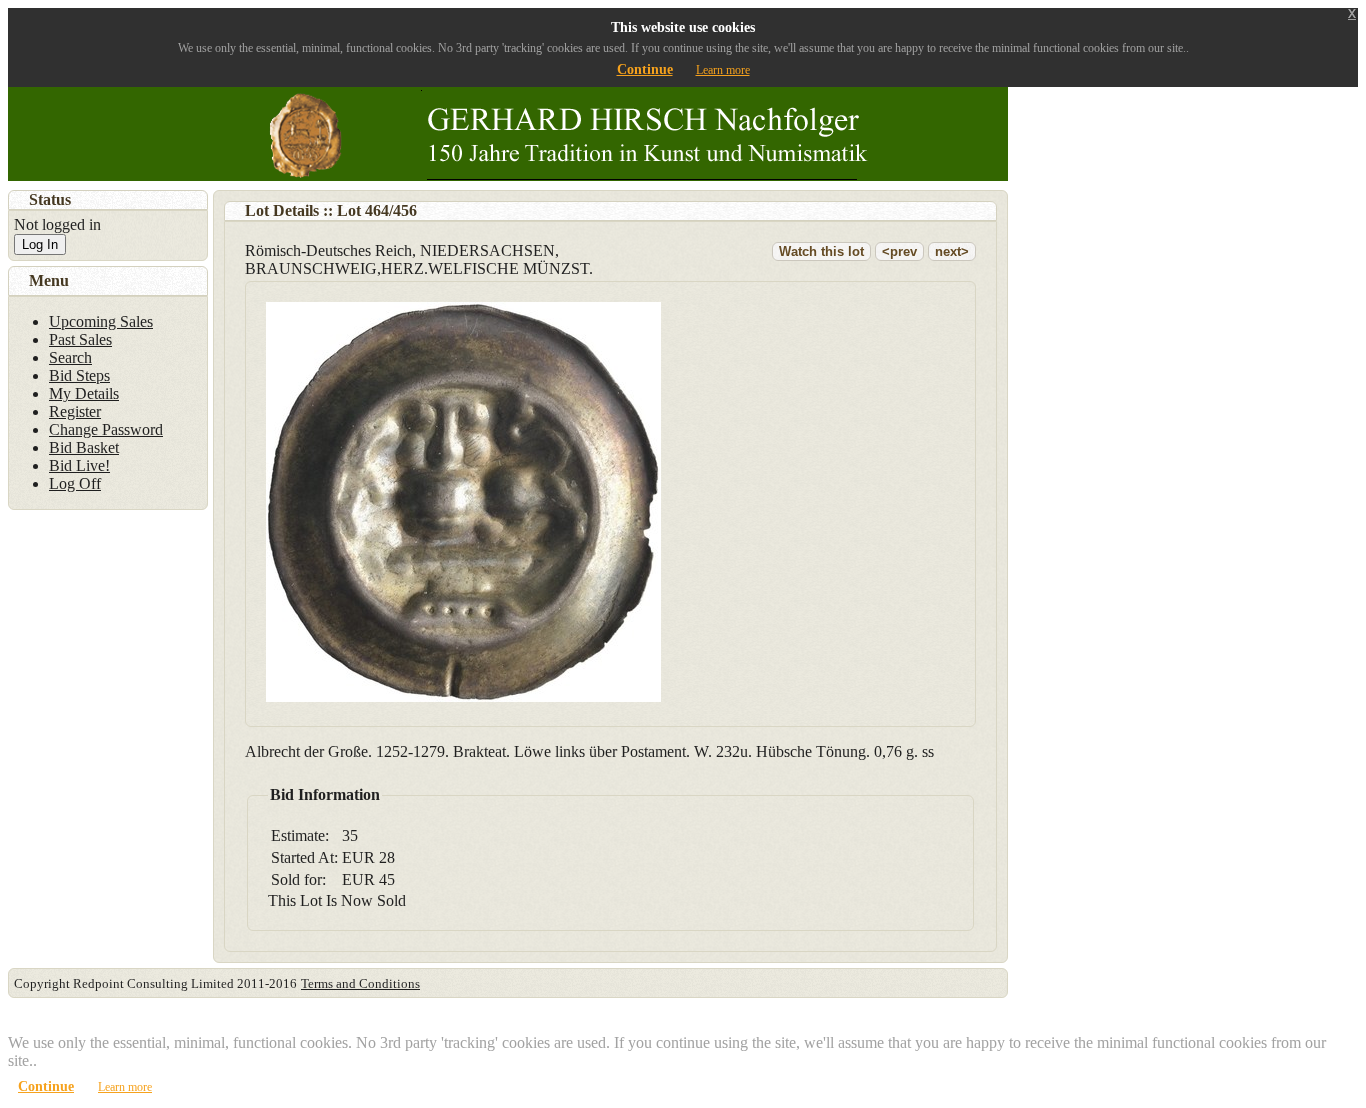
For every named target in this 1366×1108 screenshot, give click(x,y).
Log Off (75, 483)
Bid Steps (79, 375)
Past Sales (80, 339)
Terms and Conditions (360, 983)
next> (952, 251)
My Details (84, 393)
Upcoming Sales (101, 321)
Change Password (106, 429)
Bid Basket (84, 447)
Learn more (723, 70)
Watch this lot (821, 251)
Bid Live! (79, 465)
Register (75, 411)
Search (70, 357)
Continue (645, 69)
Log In (40, 244)
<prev (899, 251)
